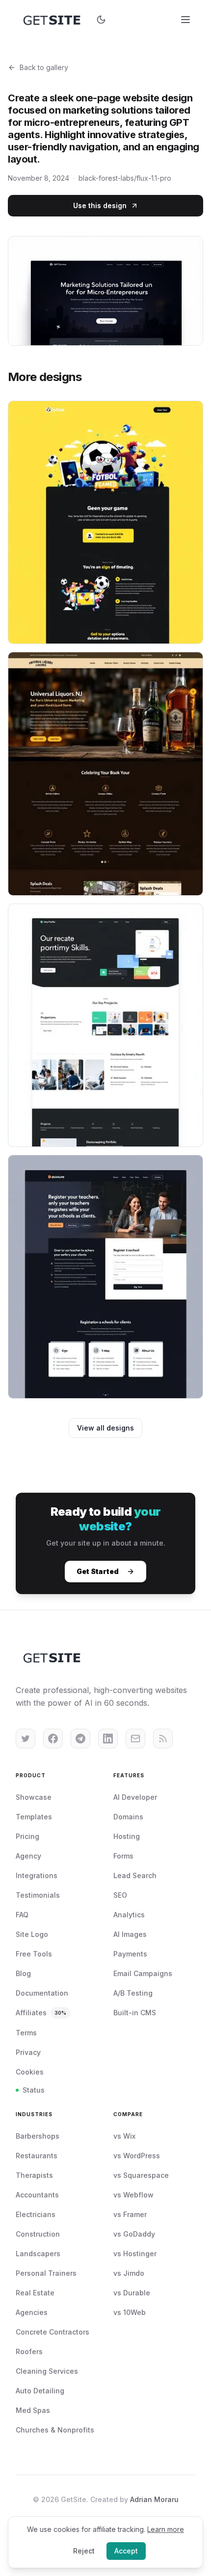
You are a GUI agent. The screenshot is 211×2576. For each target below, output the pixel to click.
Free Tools (34, 1954)
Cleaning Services (47, 2371)
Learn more (166, 2529)
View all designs (105, 1428)
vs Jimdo (129, 2273)
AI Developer (135, 1797)
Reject (84, 2551)
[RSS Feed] (163, 1739)
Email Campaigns (143, 1973)
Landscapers (38, 2254)
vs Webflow (133, 2195)
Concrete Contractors (53, 2332)
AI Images (130, 1934)
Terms (26, 2033)
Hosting (127, 1836)
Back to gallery (44, 67)
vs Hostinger (135, 2254)
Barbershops (38, 2136)
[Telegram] (80, 1739)
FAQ (22, 1915)
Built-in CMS (135, 2013)
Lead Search (135, 1875)
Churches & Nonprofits (55, 2430)
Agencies (32, 2312)
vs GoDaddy (134, 2234)
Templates (34, 1817)
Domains (128, 1817)
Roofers (29, 2351)
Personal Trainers (46, 2273)
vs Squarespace (141, 2175)
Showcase (34, 1797)
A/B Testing (133, 1993)
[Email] (135, 1739)
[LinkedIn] (108, 1739)
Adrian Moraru (154, 2499)
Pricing (27, 1836)
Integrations (37, 1875)
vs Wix (124, 2136)
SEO (120, 1895)
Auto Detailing (40, 2391)
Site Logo (32, 1934)
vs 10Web (130, 2312)
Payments (130, 1954)
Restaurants (37, 2156)
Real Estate (35, 2293)
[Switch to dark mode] (101, 20)
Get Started (98, 1571)
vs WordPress (137, 2156)
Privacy (28, 2052)
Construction (38, 2234)
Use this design (100, 205)
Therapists (34, 2175)
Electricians (36, 2214)
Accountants (37, 2195)
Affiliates (41, 2013)
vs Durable (132, 2293)
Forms (123, 1856)
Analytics (129, 1915)
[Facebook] (53, 1739)
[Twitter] (26, 1739)
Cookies (30, 2072)
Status (34, 2090)
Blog (23, 1973)
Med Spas (33, 2410)
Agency (28, 1856)
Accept (126, 2551)
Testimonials (38, 1895)
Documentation (42, 1993)
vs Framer (130, 2214)
